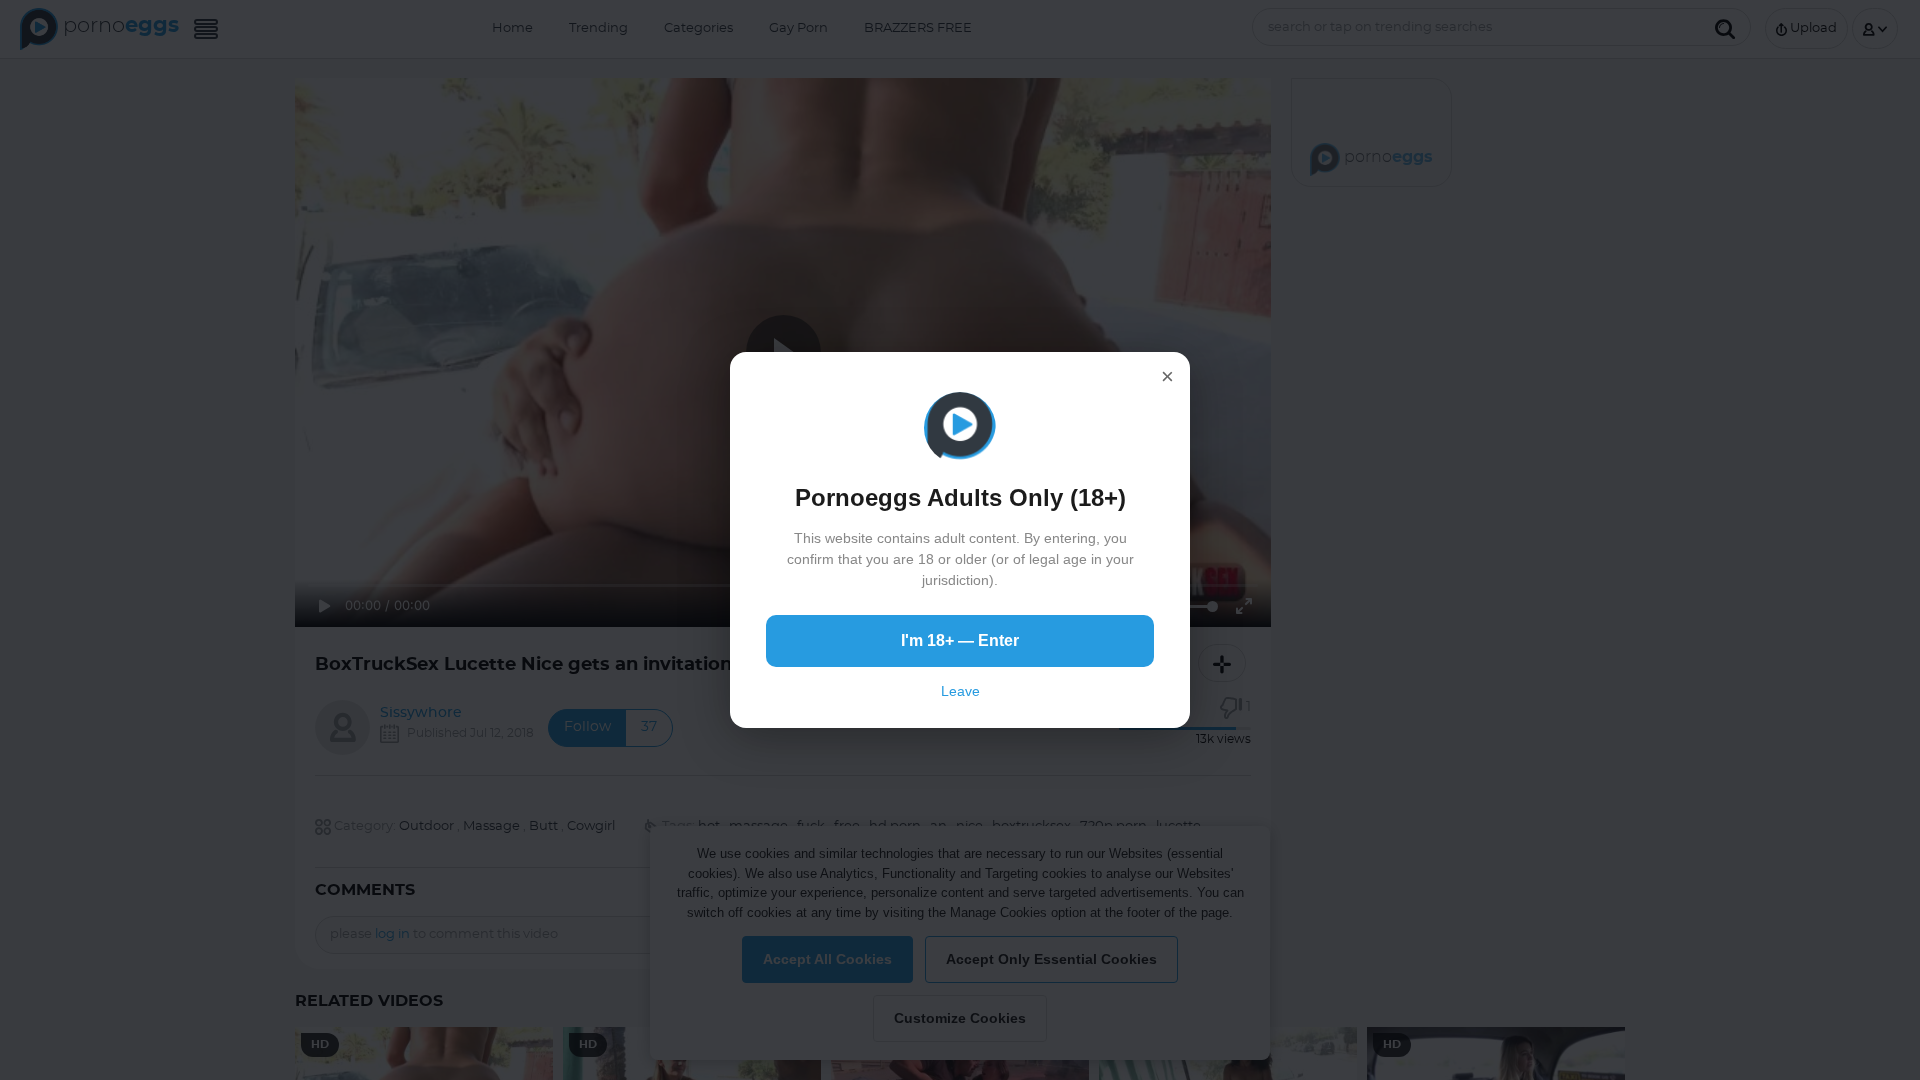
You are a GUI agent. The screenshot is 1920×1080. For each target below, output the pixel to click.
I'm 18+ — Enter (960, 640)
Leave (960, 691)
